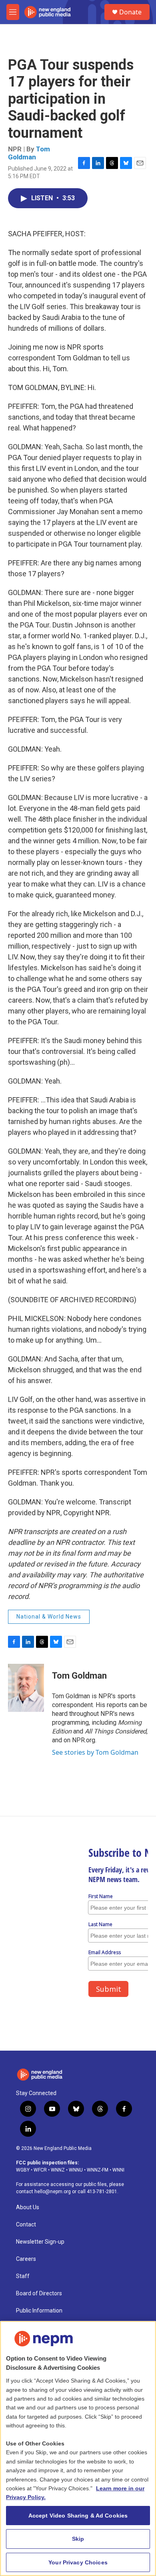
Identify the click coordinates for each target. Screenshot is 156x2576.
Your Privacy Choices (78, 2562)
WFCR (40, 2170)
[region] (78, 2448)
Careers (26, 2259)
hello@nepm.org (53, 2192)
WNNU (76, 2170)
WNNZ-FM (98, 2170)
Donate (130, 12)
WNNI (118, 2170)
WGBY (23, 2170)
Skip (78, 2539)
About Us (28, 2207)
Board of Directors (39, 2293)
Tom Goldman (29, 153)
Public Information (39, 2311)
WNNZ (58, 2170)
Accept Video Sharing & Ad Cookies (78, 2516)
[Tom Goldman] (26, 1688)
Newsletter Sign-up (40, 2242)
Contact (26, 2225)
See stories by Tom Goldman (95, 1752)
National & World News (49, 1617)
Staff (23, 2276)
